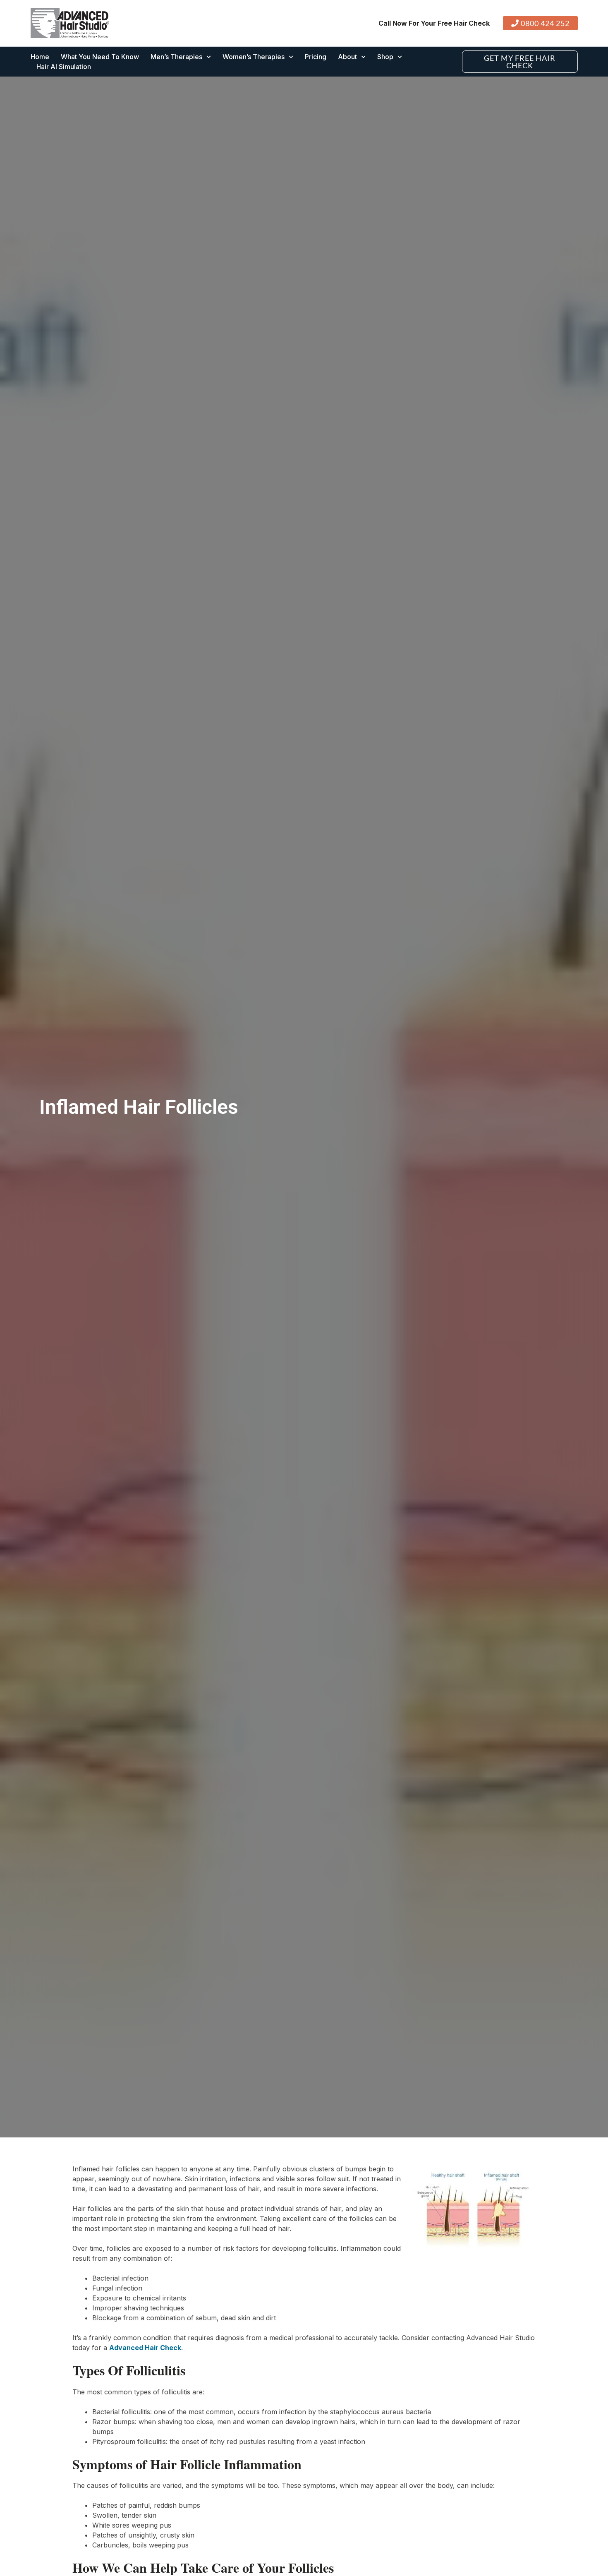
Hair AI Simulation (64, 67)
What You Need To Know (100, 57)
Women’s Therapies (254, 57)
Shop (385, 57)
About (347, 57)
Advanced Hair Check (145, 2348)
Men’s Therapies (176, 57)
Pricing (316, 57)
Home (40, 57)
